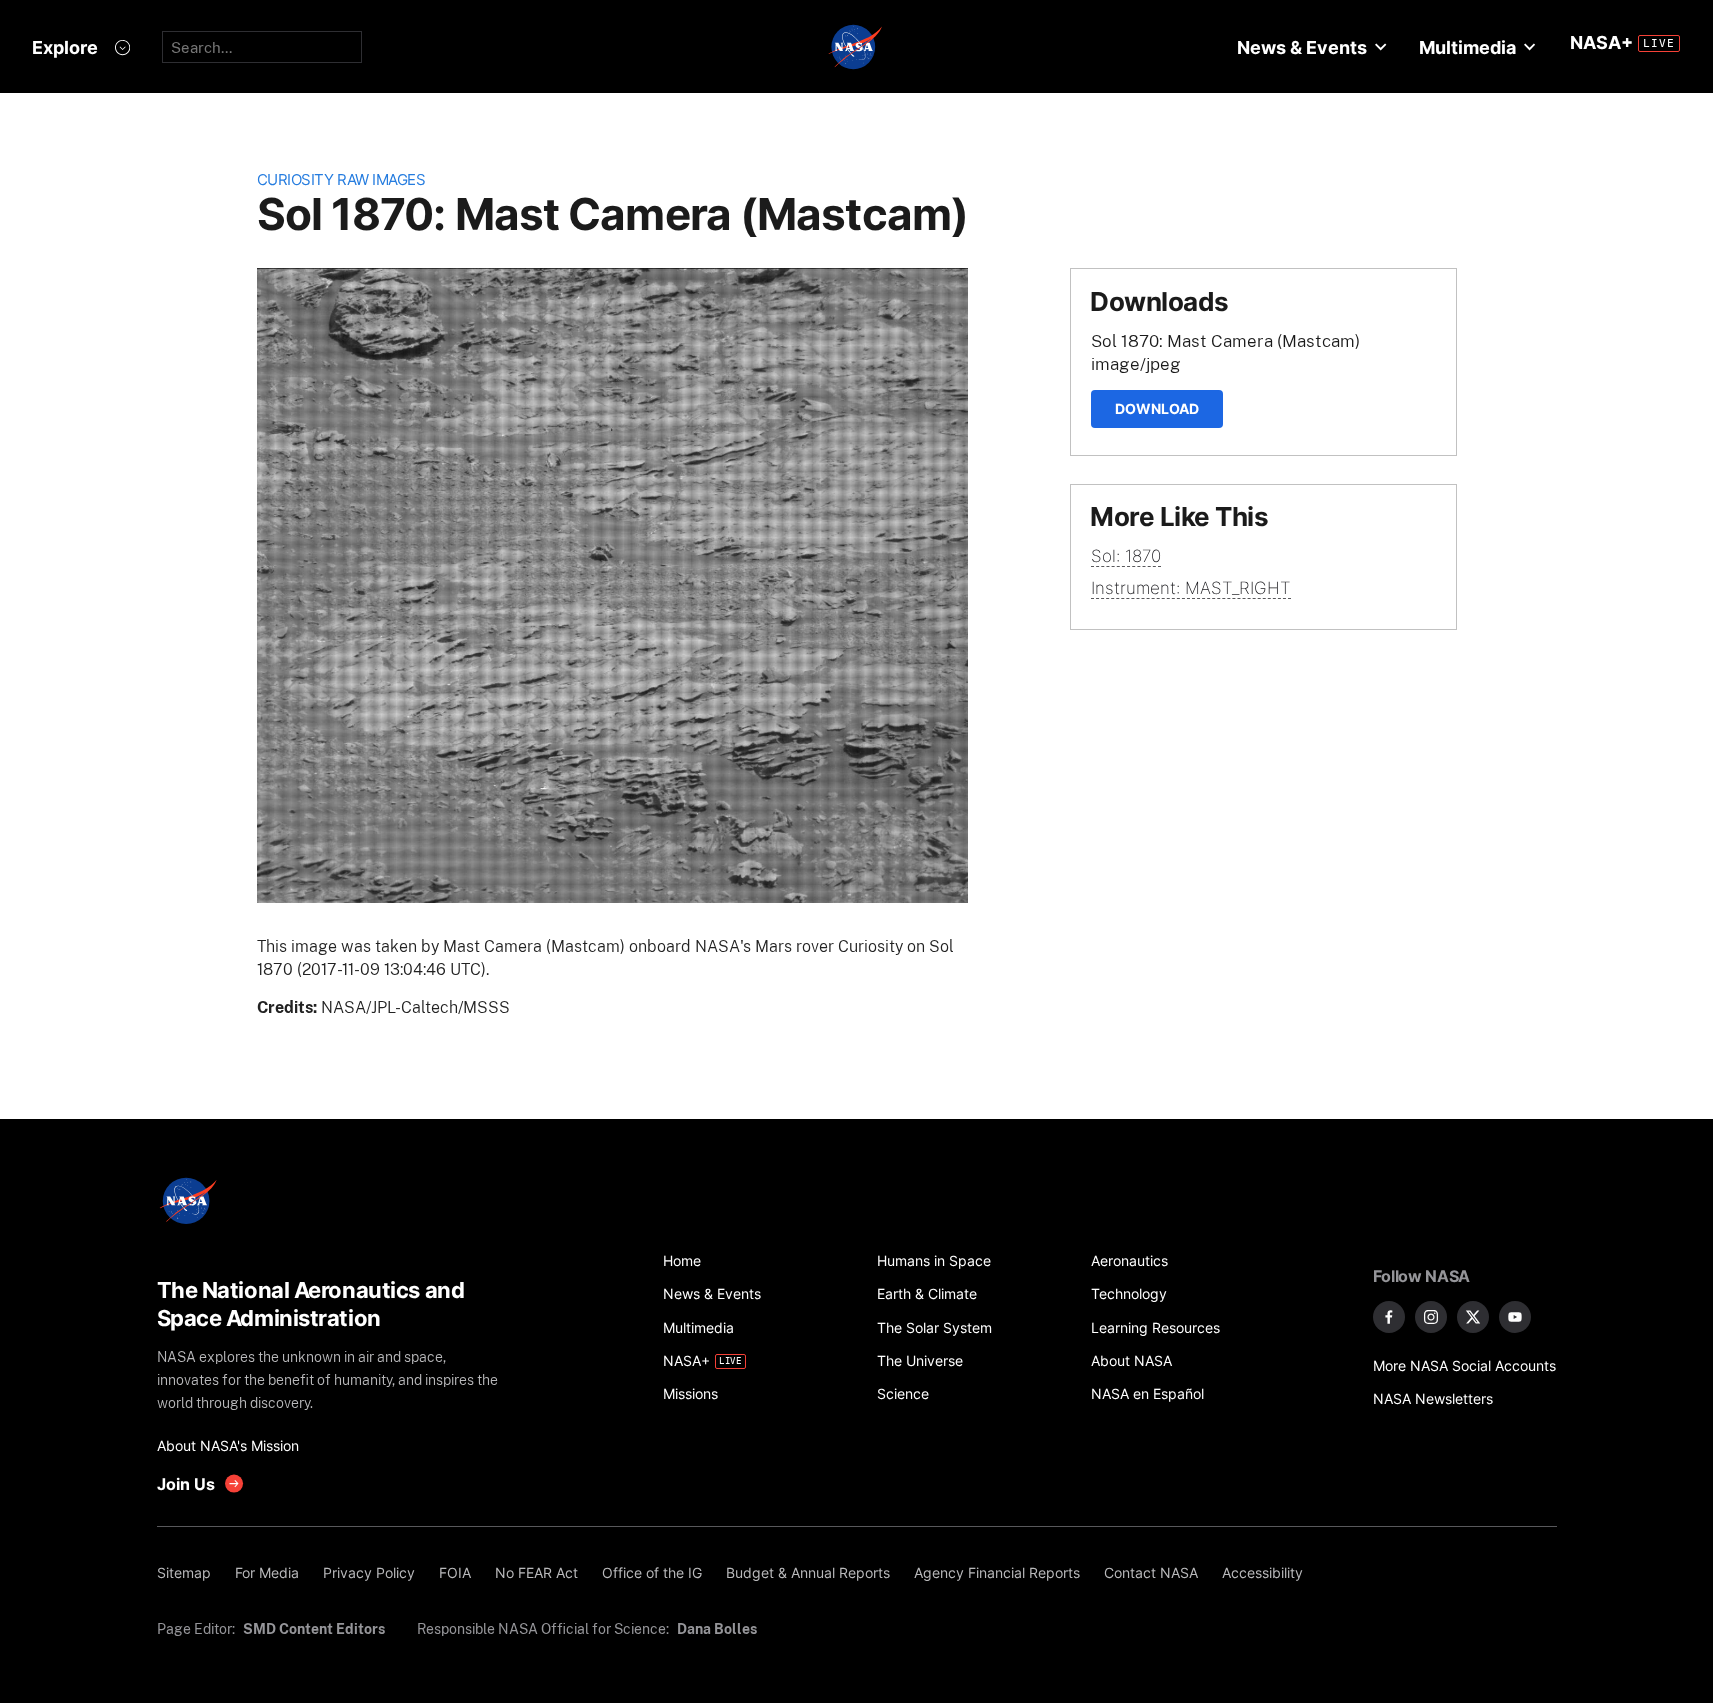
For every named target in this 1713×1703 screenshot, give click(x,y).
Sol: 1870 (1126, 556)
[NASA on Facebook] (1389, 1317)
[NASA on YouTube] (1515, 1317)
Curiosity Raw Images (341, 179)
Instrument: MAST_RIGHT (1191, 588)
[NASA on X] (1473, 1317)
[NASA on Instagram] (1431, 1317)
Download (1157, 408)
